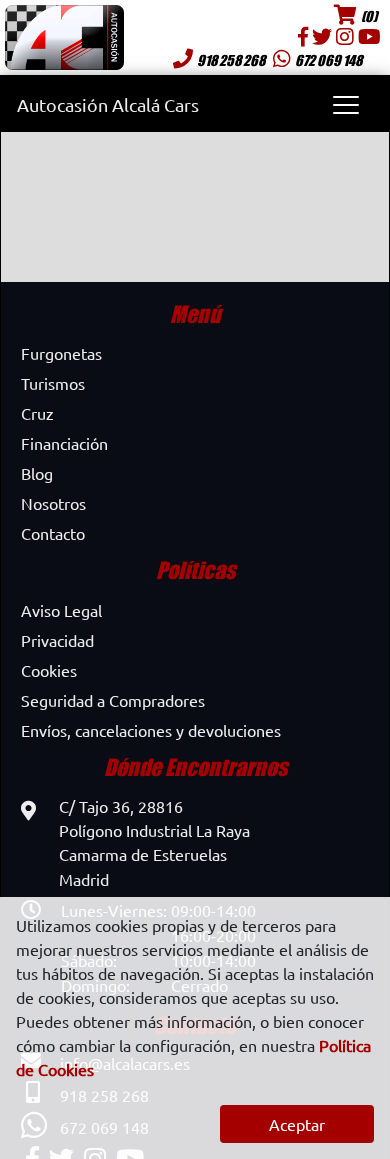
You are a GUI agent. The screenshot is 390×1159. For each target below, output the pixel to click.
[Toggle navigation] (345, 104)
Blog (37, 473)
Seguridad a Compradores (113, 700)
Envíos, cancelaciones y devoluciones (151, 730)
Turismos (53, 383)
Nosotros (53, 503)
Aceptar (297, 1124)
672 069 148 (328, 60)
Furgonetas (61, 353)
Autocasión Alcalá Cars (108, 104)
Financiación (64, 443)
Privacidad (57, 640)
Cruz (37, 413)
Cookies (49, 670)
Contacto (53, 533)
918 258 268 (231, 60)
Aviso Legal (61, 610)
